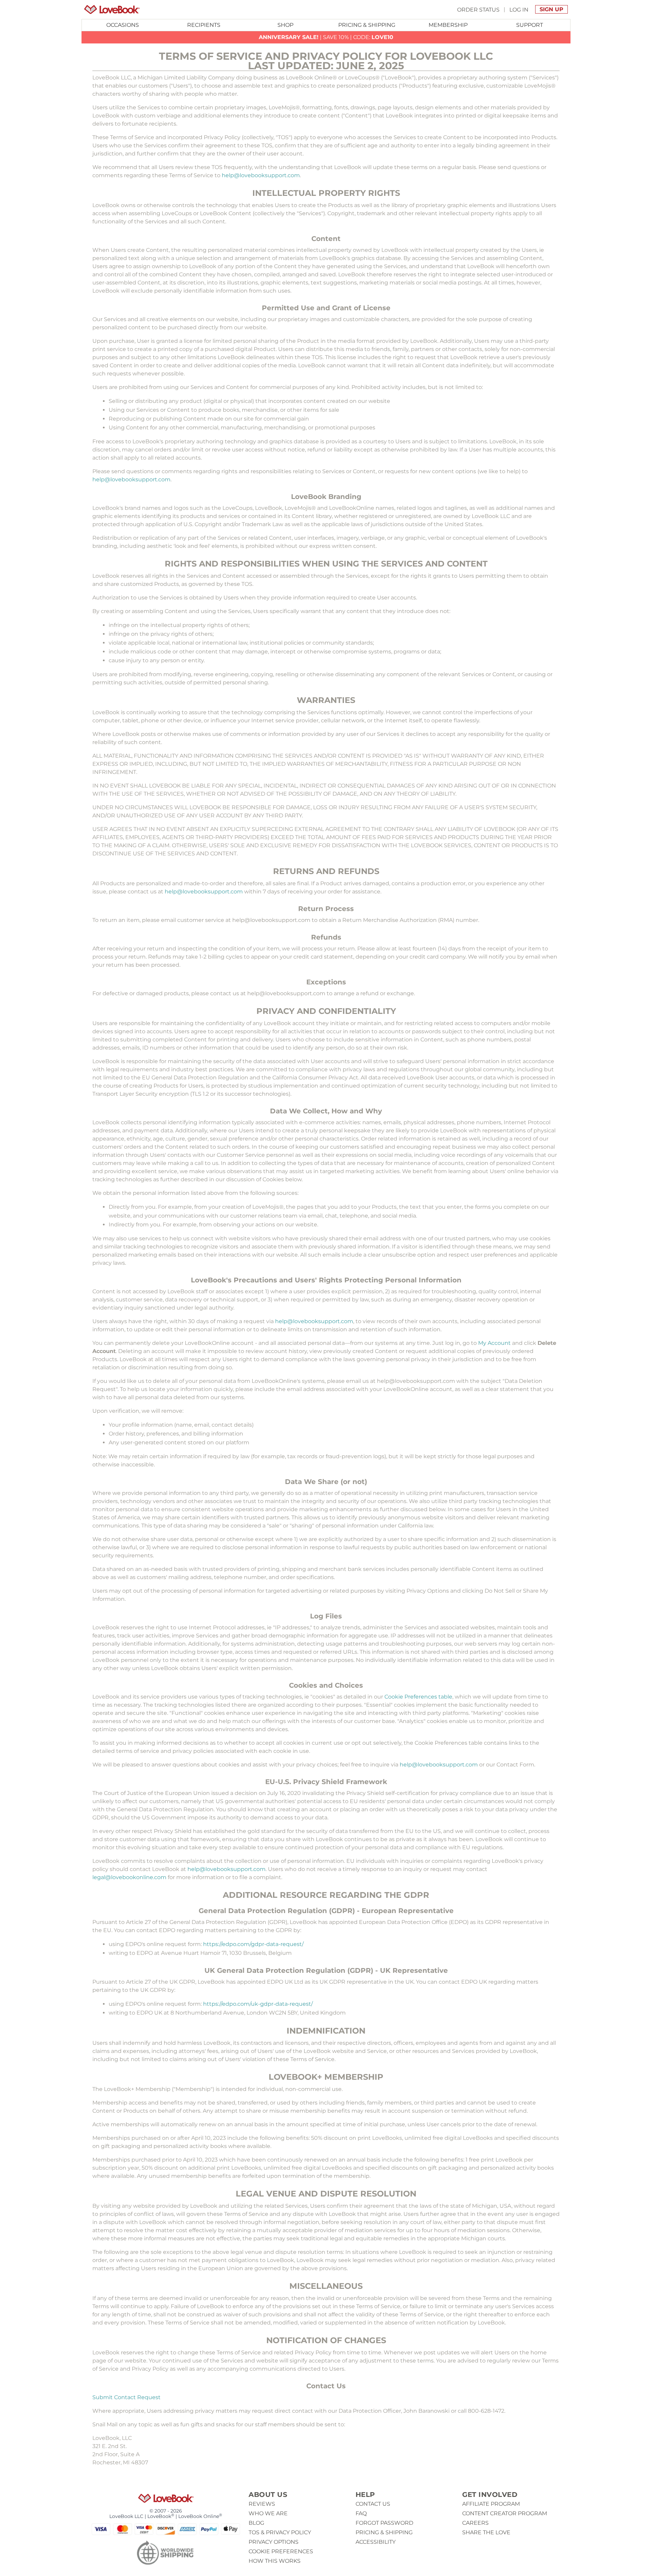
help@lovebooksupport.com (261, 175)
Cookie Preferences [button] (281, 2551)
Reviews (262, 2504)
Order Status (478, 9)
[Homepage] (112, 10)
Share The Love (486, 2532)
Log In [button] (519, 9)
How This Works (275, 2561)
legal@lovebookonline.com (129, 1877)
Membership (448, 25)
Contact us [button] (373, 2504)
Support (530, 25)
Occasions (123, 25)
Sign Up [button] (551, 9)
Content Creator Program (505, 2513)
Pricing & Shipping (367, 25)
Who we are (268, 2513)
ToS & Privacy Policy (280, 2532)
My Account (494, 1343)
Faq (361, 2513)
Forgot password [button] (384, 2523)
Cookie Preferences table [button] (418, 1697)
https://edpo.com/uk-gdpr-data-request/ (258, 2004)
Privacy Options (274, 2542)
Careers (475, 2523)
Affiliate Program (491, 2504)
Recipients (204, 25)
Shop (285, 25)
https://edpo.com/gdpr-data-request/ (253, 1944)
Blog (256, 2523)
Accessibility (376, 2542)
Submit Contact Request (126, 2397)
